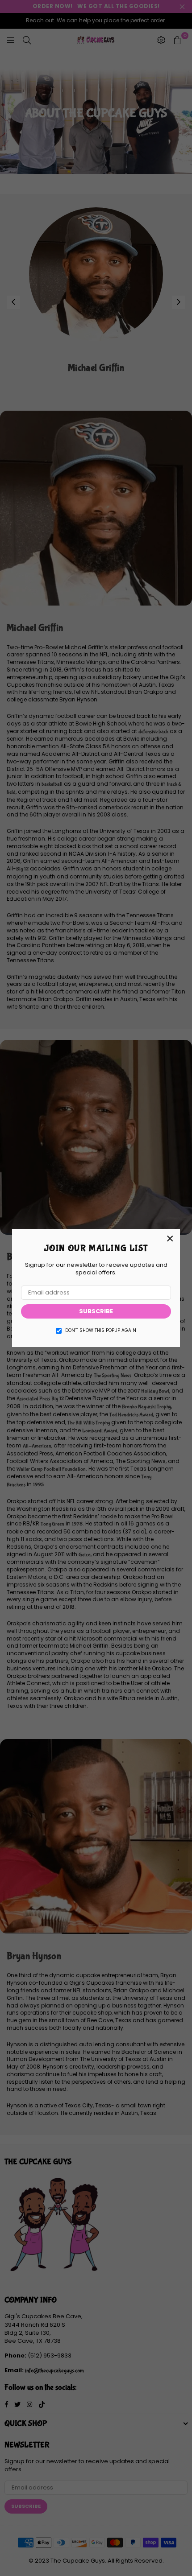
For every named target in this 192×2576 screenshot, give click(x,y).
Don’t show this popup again (101, 1331)
